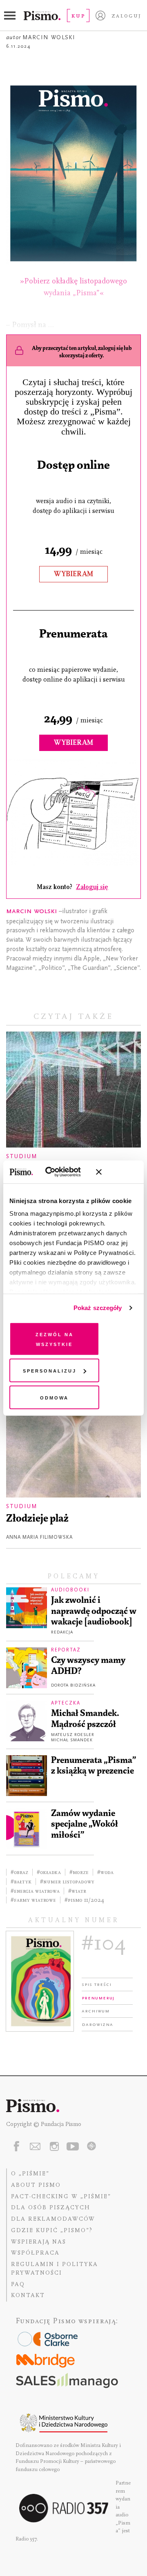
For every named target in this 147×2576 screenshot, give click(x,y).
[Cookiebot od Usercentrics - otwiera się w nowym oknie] (57, 1172)
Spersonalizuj (50, 1370)
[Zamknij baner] (120, 1172)
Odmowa (54, 1397)
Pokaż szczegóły (98, 1308)
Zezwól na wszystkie (55, 1338)
